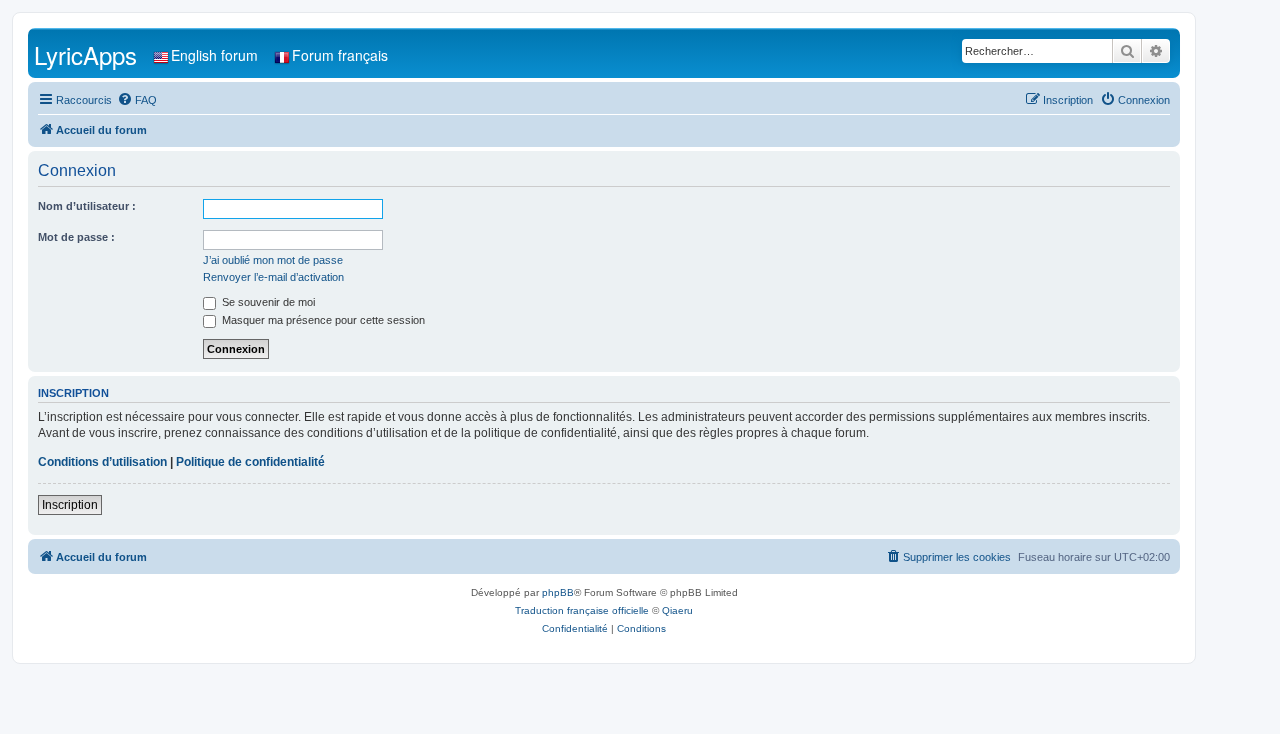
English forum (214, 55)
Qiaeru (677, 610)
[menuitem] (137, 100)
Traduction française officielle (582, 610)
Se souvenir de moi (267, 302)
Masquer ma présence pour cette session (322, 320)
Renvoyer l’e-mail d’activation (273, 277)
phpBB (558, 592)
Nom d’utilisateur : (87, 206)
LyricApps (85, 54)
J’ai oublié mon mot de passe (273, 260)
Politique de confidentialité (250, 462)
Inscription (70, 505)
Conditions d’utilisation (102, 462)
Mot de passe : (76, 237)
